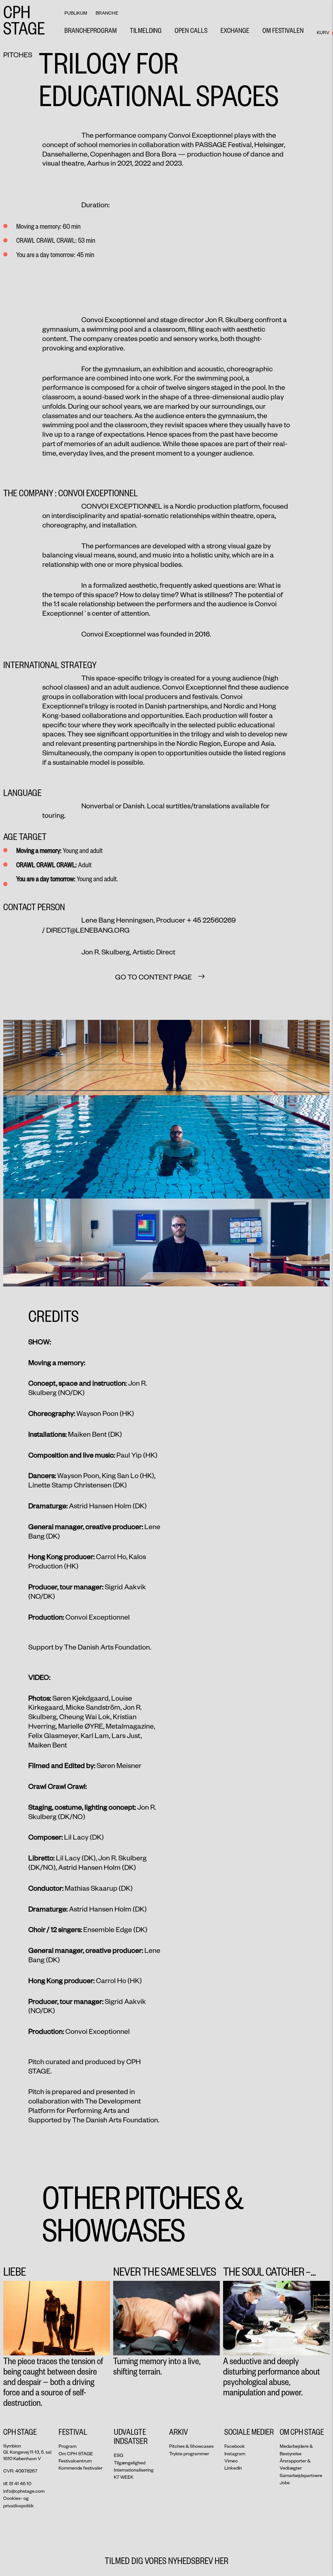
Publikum (76, 13)
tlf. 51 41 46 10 (17, 2483)
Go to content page (153, 977)
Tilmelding (146, 30)
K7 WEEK (124, 2477)
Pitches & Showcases (191, 2446)
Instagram (235, 2453)
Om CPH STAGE (76, 2453)
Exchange (235, 30)
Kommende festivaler (80, 2468)
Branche (107, 13)
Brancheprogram (91, 30)
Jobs (285, 2482)
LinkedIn (233, 2468)
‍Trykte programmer (189, 2453)
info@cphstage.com (24, 2491)
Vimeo (231, 2461)
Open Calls (191, 30)
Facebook (235, 2446)
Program (67, 2446)
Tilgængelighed (130, 2463)
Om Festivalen (283, 30)
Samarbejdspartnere (301, 2475)
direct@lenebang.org (88, 930)
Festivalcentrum (75, 2461)
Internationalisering (134, 2470)
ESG (119, 2455)
